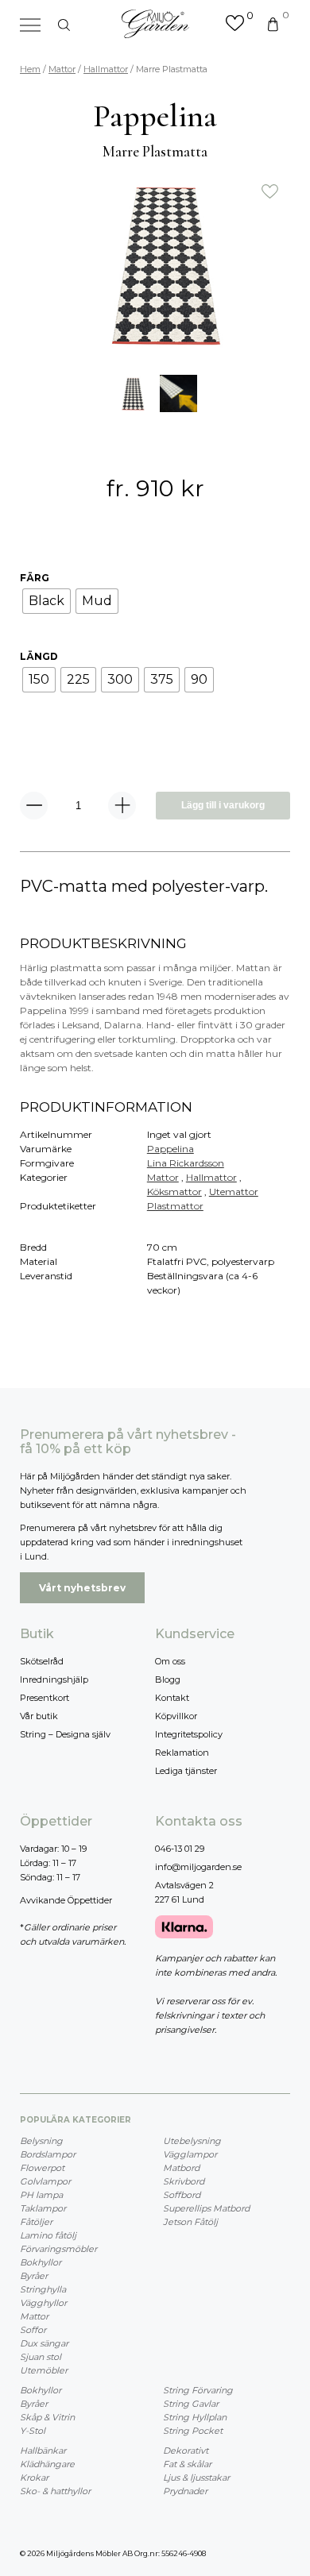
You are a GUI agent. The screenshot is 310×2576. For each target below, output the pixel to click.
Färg (35, 578)
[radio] (46, 601)
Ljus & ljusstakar (196, 2478)
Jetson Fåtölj (190, 2222)
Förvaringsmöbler (58, 2249)
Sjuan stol (41, 2357)
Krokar (34, 2478)
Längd (39, 656)
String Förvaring (198, 2390)
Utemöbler (44, 2370)
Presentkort (45, 1698)
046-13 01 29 (180, 1849)
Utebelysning (192, 2141)
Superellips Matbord (206, 2208)
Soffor (33, 2330)
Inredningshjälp (54, 1679)
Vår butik (39, 1716)
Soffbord (182, 2195)
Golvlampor (45, 2181)
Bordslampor (48, 2154)
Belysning (41, 2141)
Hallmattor (106, 69)
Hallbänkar (43, 2451)
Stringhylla (43, 2289)
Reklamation (182, 1753)
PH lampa (41, 2195)
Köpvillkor (176, 1716)
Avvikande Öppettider (66, 1900)
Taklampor (43, 2208)
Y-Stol (33, 2431)
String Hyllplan (195, 2417)
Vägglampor (190, 2154)
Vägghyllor (43, 2303)
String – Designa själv (65, 1734)
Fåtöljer (36, 2222)
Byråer (34, 2276)
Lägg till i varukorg (223, 805)
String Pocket (193, 2431)
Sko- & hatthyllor (55, 2491)
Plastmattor (175, 1206)
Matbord (181, 2168)
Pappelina (170, 1149)
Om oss (170, 1661)
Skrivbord (184, 2181)
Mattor (62, 69)
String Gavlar (191, 2404)
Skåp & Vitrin (47, 2417)
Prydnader (185, 2491)
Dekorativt (186, 2451)
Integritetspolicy (189, 1734)
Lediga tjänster (186, 1771)
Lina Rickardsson (186, 1163)
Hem (30, 69)
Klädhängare (47, 2464)
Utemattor (234, 1192)
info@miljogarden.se (198, 1867)
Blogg (168, 1679)
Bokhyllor (41, 2262)
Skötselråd (42, 1661)
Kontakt (172, 1698)
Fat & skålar (187, 2464)
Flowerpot (42, 2168)
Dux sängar (44, 2343)
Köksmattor (174, 1192)
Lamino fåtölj (48, 2235)
